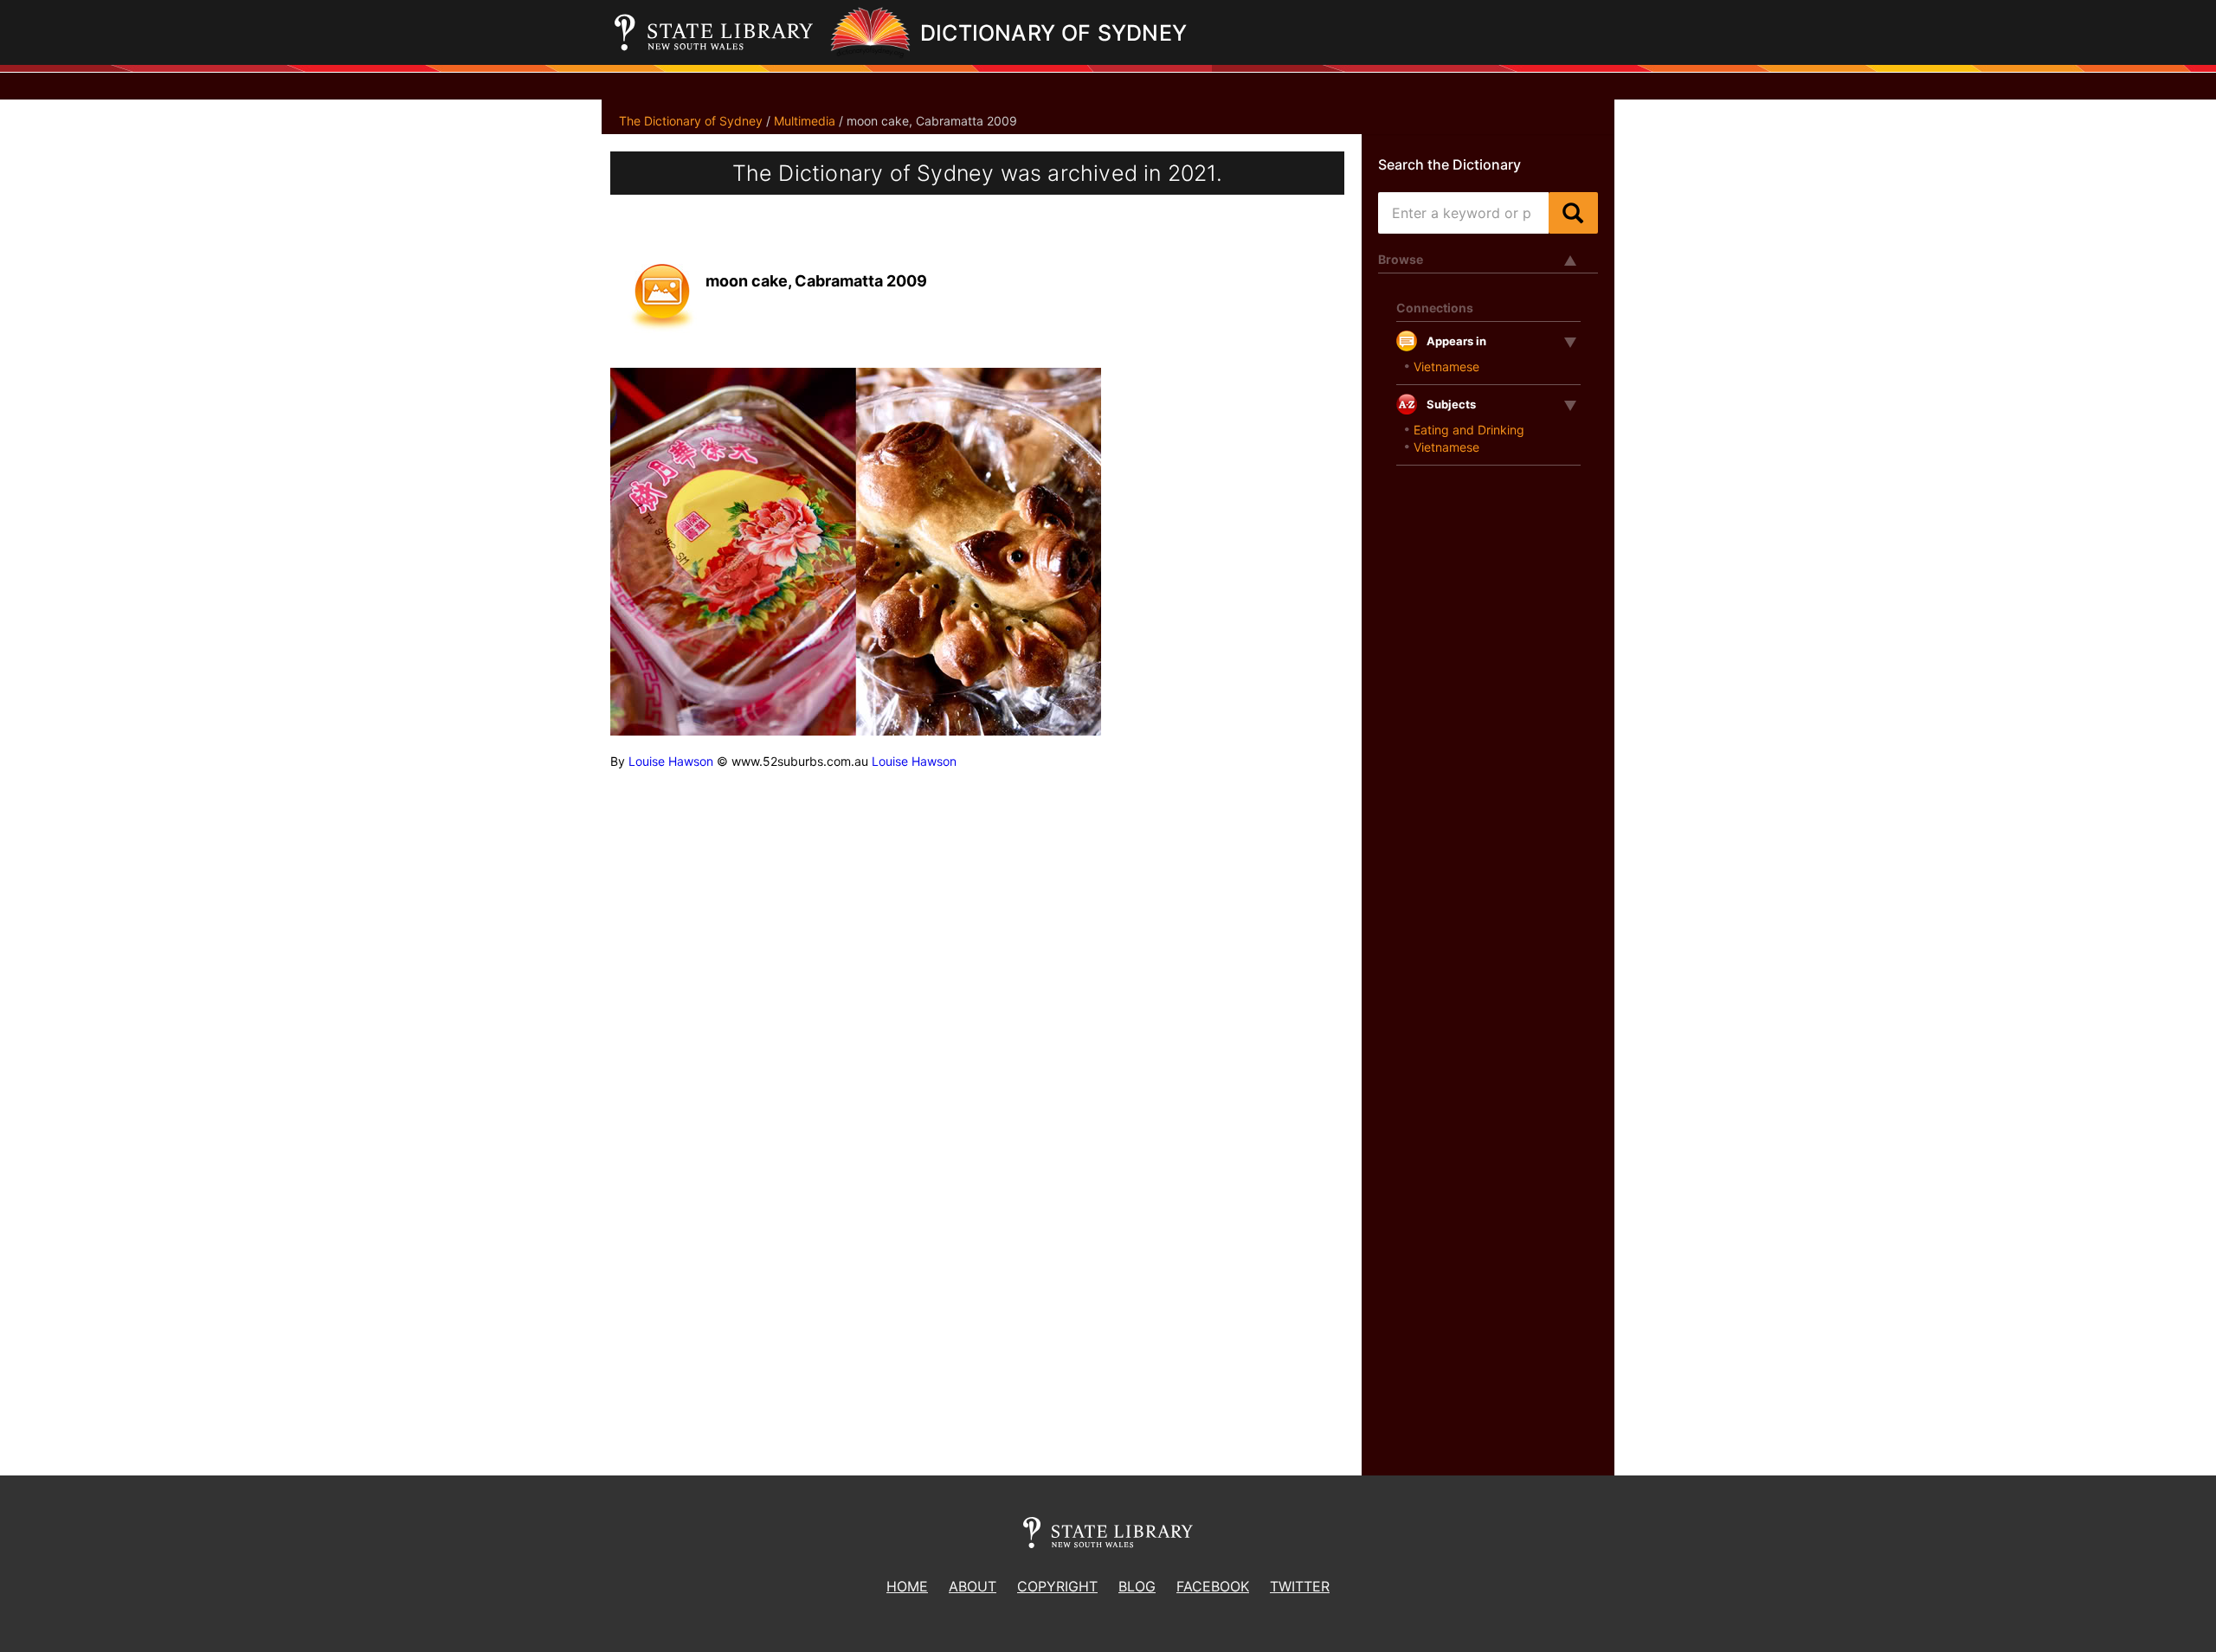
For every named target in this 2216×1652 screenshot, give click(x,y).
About (973, 1586)
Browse (1401, 259)
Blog (1137, 1586)
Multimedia (805, 121)
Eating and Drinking (1469, 430)
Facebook (1213, 1586)
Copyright (1057, 1586)
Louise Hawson (671, 761)
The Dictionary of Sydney (691, 121)
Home (907, 1586)
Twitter (1300, 1586)
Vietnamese (1446, 366)
